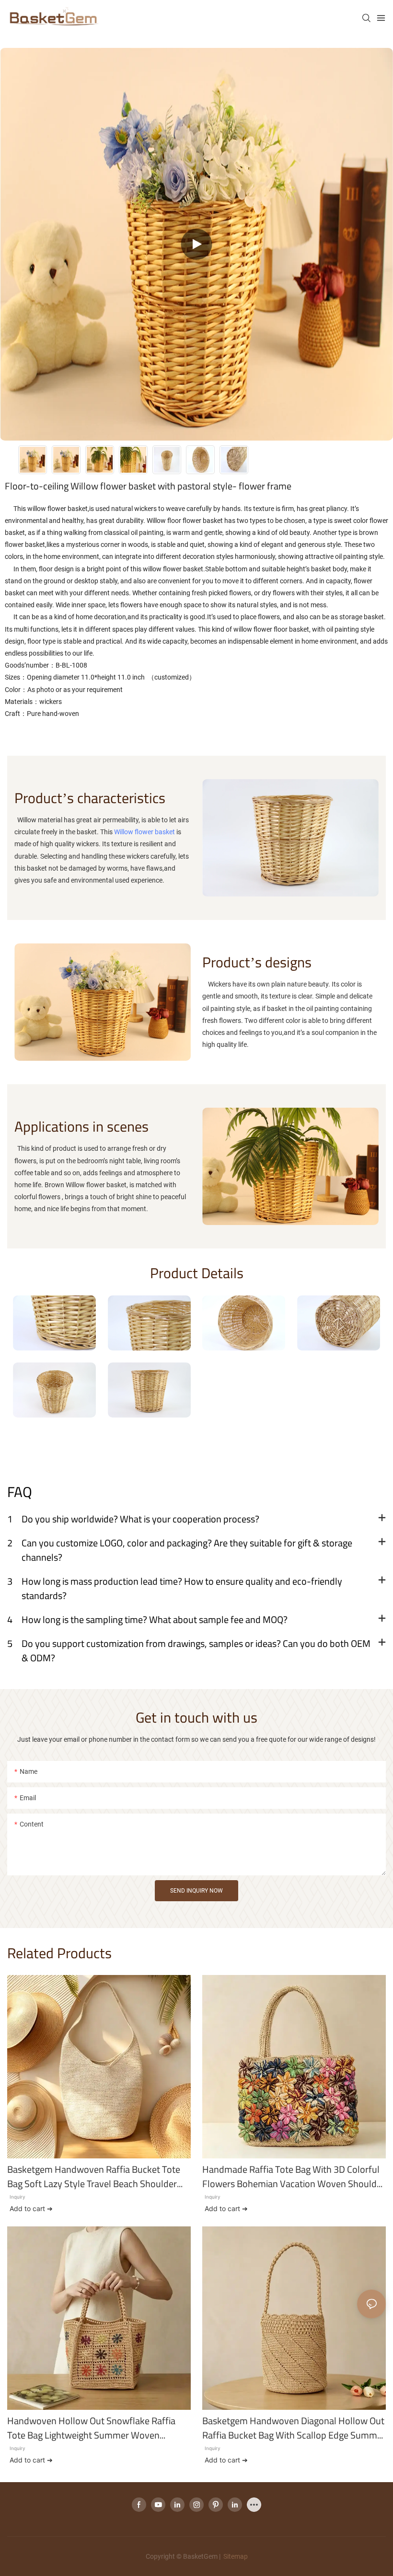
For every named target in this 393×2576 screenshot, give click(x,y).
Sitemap (235, 2556)
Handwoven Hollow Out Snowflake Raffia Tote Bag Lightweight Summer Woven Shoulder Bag (91, 2428)
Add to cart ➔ (31, 2208)
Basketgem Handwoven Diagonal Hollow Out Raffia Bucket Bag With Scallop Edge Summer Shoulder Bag (294, 2428)
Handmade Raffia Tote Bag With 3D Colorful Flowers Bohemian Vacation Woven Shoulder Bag (294, 2177)
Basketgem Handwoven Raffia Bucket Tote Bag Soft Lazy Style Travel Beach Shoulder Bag (94, 2177)
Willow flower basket (144, 832)
